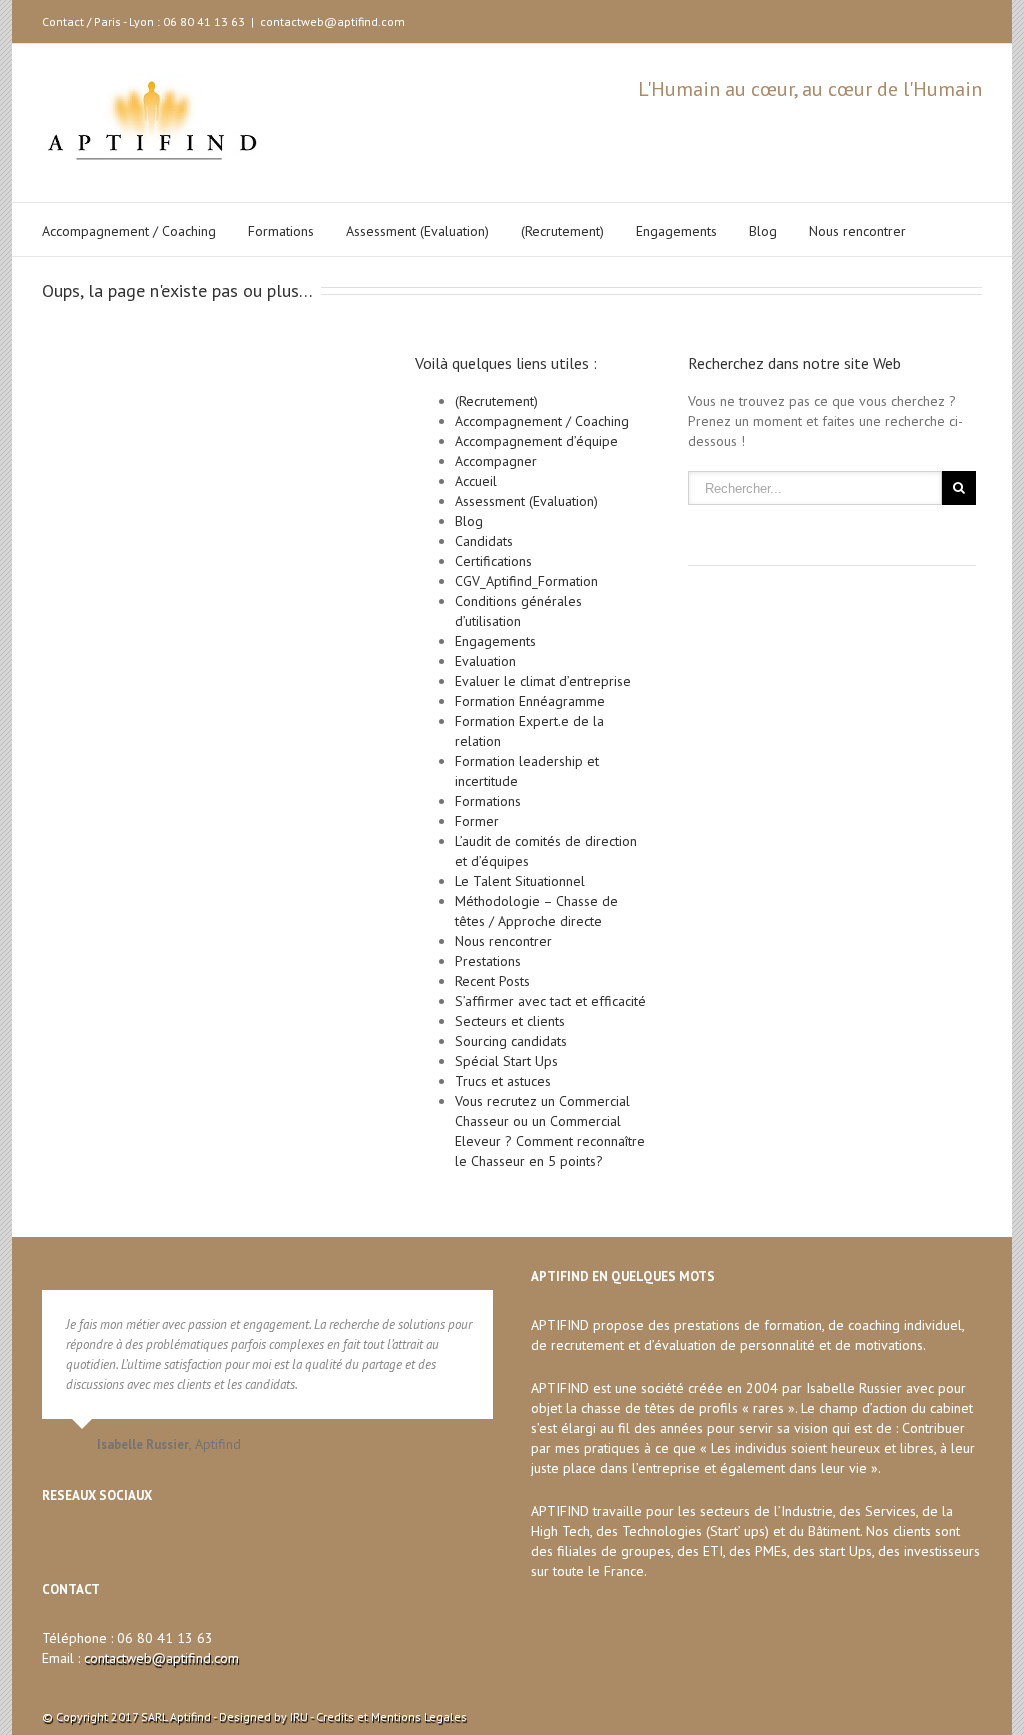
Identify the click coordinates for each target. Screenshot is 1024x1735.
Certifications (493, 561)
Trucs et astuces (503, 1081)
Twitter (922, 19)
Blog (763, 231)
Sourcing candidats (511, 1041)
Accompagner (496, 461)
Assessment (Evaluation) (417, 231)
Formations (281, 231)
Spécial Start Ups (506, 1061)
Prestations (488, 961)
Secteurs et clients (510, 1021)
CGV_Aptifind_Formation (526, 581)
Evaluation (485, 661)
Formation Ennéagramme (530, 701)
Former (477, 821)
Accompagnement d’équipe (536, 441)
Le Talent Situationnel (520, 881)
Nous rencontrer (857, 231)
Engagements (676, 231)
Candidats (484, 541)
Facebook (955, 19)
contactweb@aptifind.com (332, 21)
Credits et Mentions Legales (391, 1716)
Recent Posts (492, 981)
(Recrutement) (562, 231)
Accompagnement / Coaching (129, 231)
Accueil (476, 481)
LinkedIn (887, 17)
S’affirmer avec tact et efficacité (550, 1001)
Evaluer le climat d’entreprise (543, 681)
